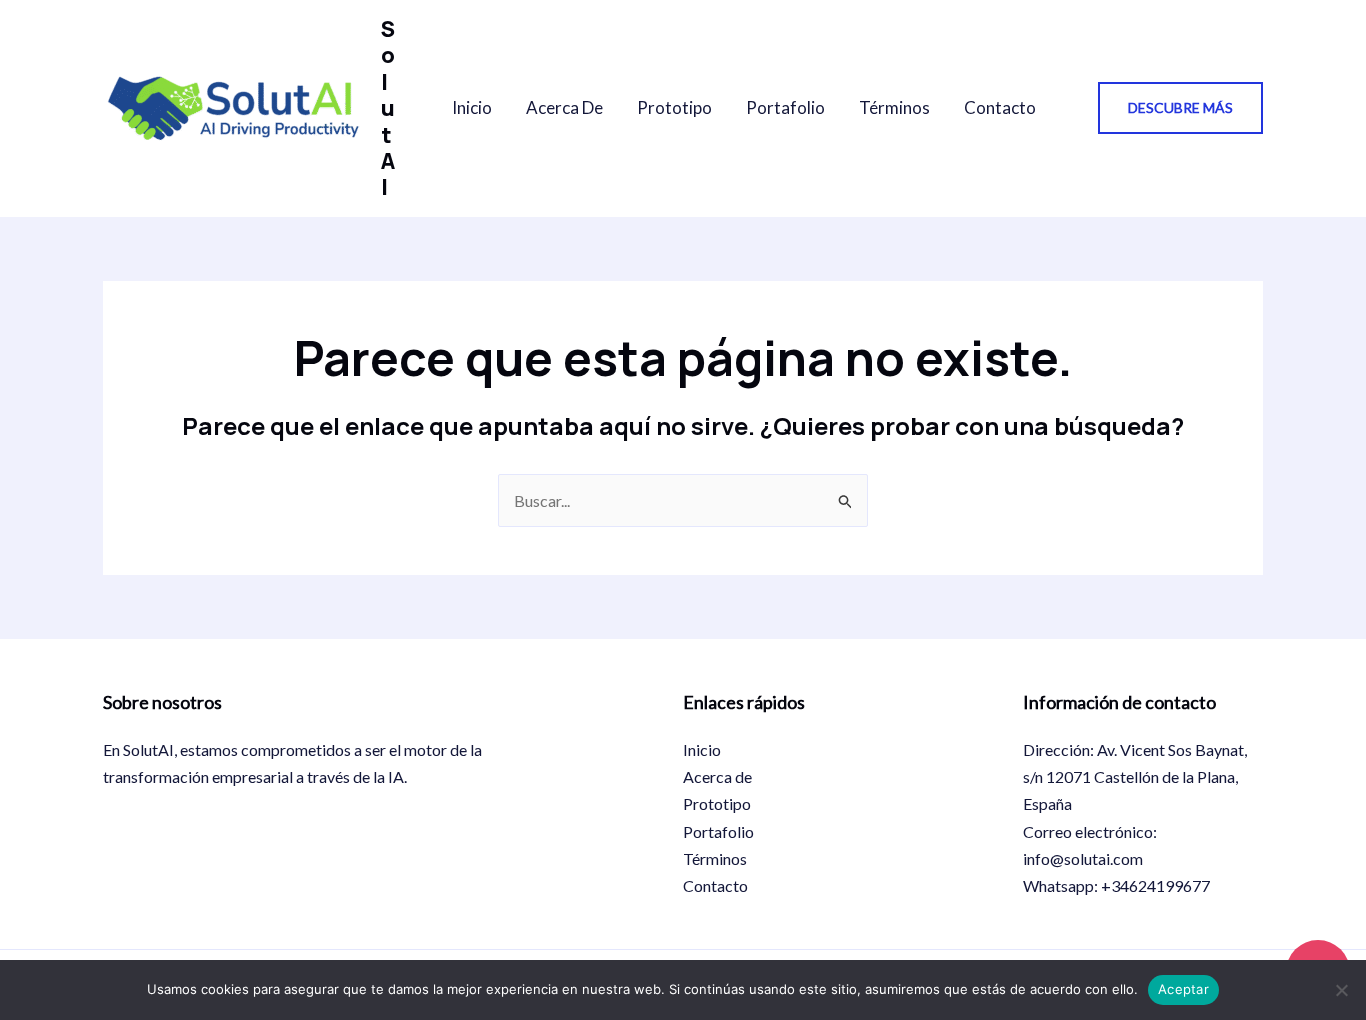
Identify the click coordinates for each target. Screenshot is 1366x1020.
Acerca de (564, 107)
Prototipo (674, 107)
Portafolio (785, 107)
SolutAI (388, 108)
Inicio (472, 107)
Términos (894, 107)
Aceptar (1183, 989)
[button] (1180, 108)
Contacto (1000, 107)
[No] (1341, 990)
